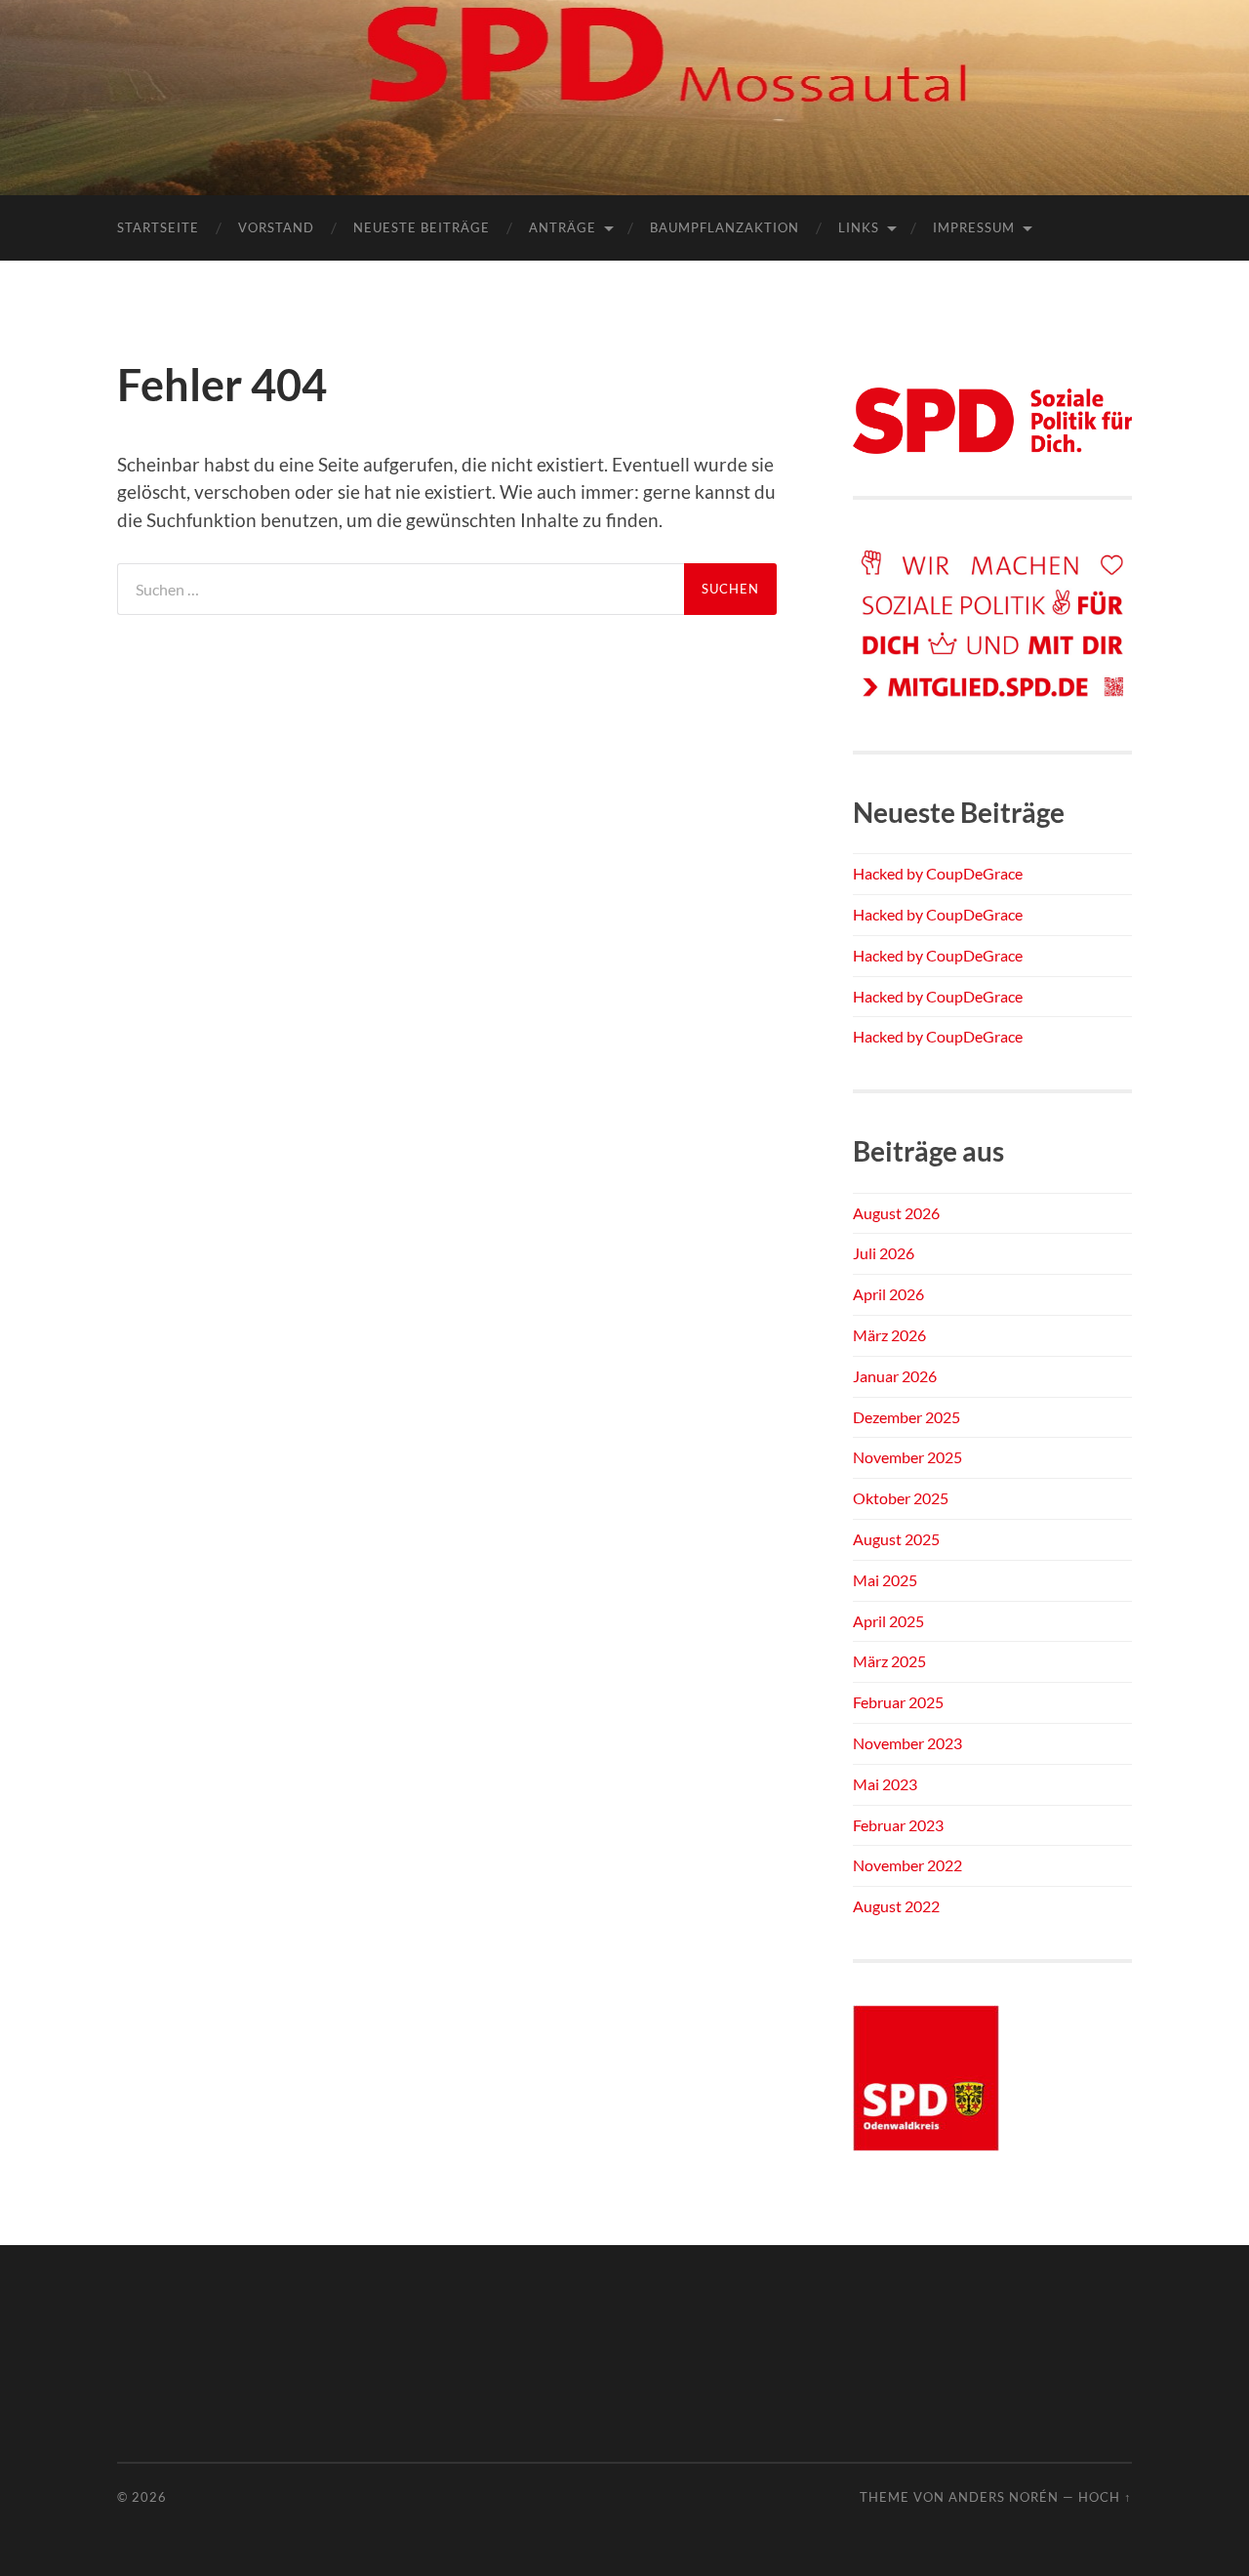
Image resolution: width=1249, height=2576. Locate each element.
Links (859, 227)
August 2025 (896, 1539)
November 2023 (907, 1743)
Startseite (158, 227)
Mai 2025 (885, 1580)
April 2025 (888, 1621)
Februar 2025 (898, 1702)
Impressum (974, 227)
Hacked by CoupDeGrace (938, 873)
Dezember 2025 (907, 1417)
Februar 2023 (898, 1825)
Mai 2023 (885, 1784)
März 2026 (889, 1335)
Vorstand (276, 227)
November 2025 (907, 1457)
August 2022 (896, 1906)
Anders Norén (1004, 2497)
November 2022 (907, 1865)
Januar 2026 (895, 1376)
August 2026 (896, 1213)
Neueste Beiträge (422, 227)
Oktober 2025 (901, 1498)
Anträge (563, 227)
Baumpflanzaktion (725, 227)
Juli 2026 (884, 1253)
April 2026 (888, 1294)
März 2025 (889, 1661)
